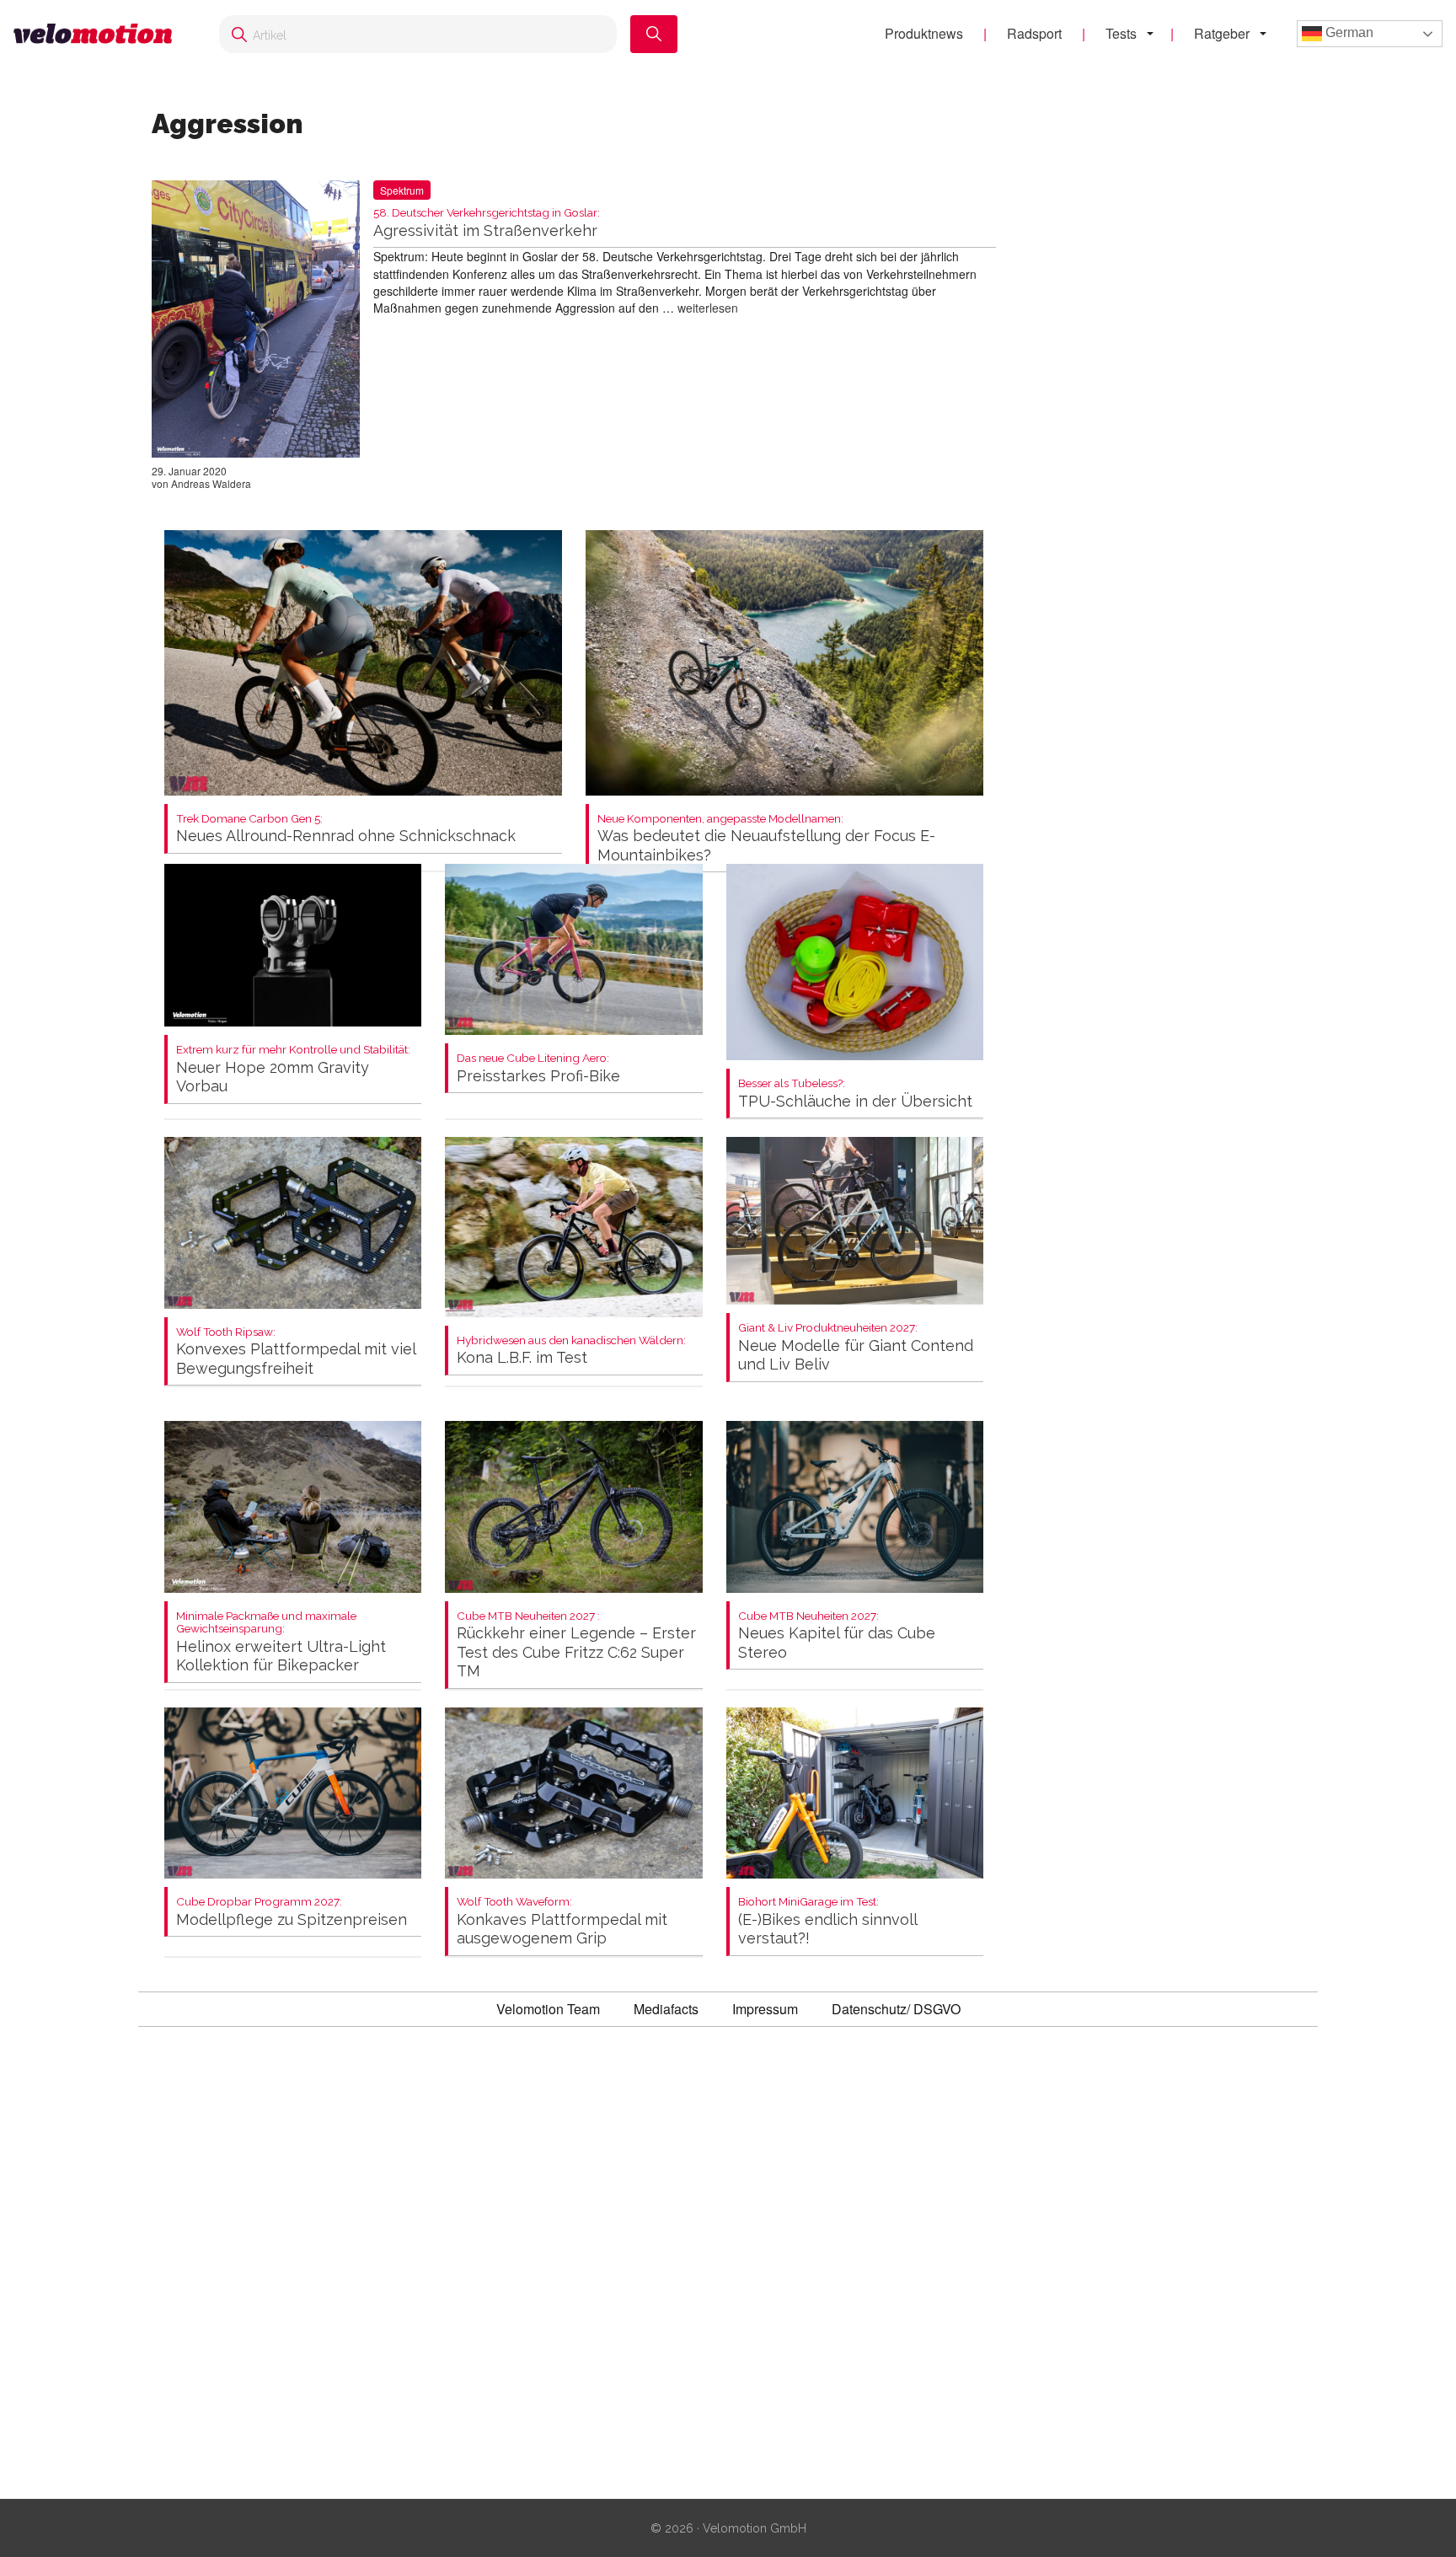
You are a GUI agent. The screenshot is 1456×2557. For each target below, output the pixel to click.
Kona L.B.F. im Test (571, 1351)
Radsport (1034, 33)
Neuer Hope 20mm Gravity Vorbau (293, 1069)
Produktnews (924, 33)
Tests (1121, 33)
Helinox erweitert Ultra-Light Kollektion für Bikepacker (281, 1642)
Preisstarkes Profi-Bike (538, 1068)
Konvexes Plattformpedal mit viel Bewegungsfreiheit (296, 1351)
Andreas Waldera (211, 483)
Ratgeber (1222, 33)
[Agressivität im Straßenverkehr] (256, 322)
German (1348, 32)
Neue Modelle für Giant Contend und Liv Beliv (856, 1347)
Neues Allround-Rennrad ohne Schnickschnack (346, 829)
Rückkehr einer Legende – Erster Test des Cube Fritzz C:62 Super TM (576, 1645)
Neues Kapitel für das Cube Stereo (837, 1635)
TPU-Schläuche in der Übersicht (855, 1094)
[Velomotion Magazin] (99, 34)
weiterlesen (708, 308)
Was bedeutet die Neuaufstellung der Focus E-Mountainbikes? (766, 838)
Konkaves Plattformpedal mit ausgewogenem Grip (562, 1921)
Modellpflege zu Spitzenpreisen (292, 1912)
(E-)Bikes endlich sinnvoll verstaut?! (827, 1921)
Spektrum (402, 190)
